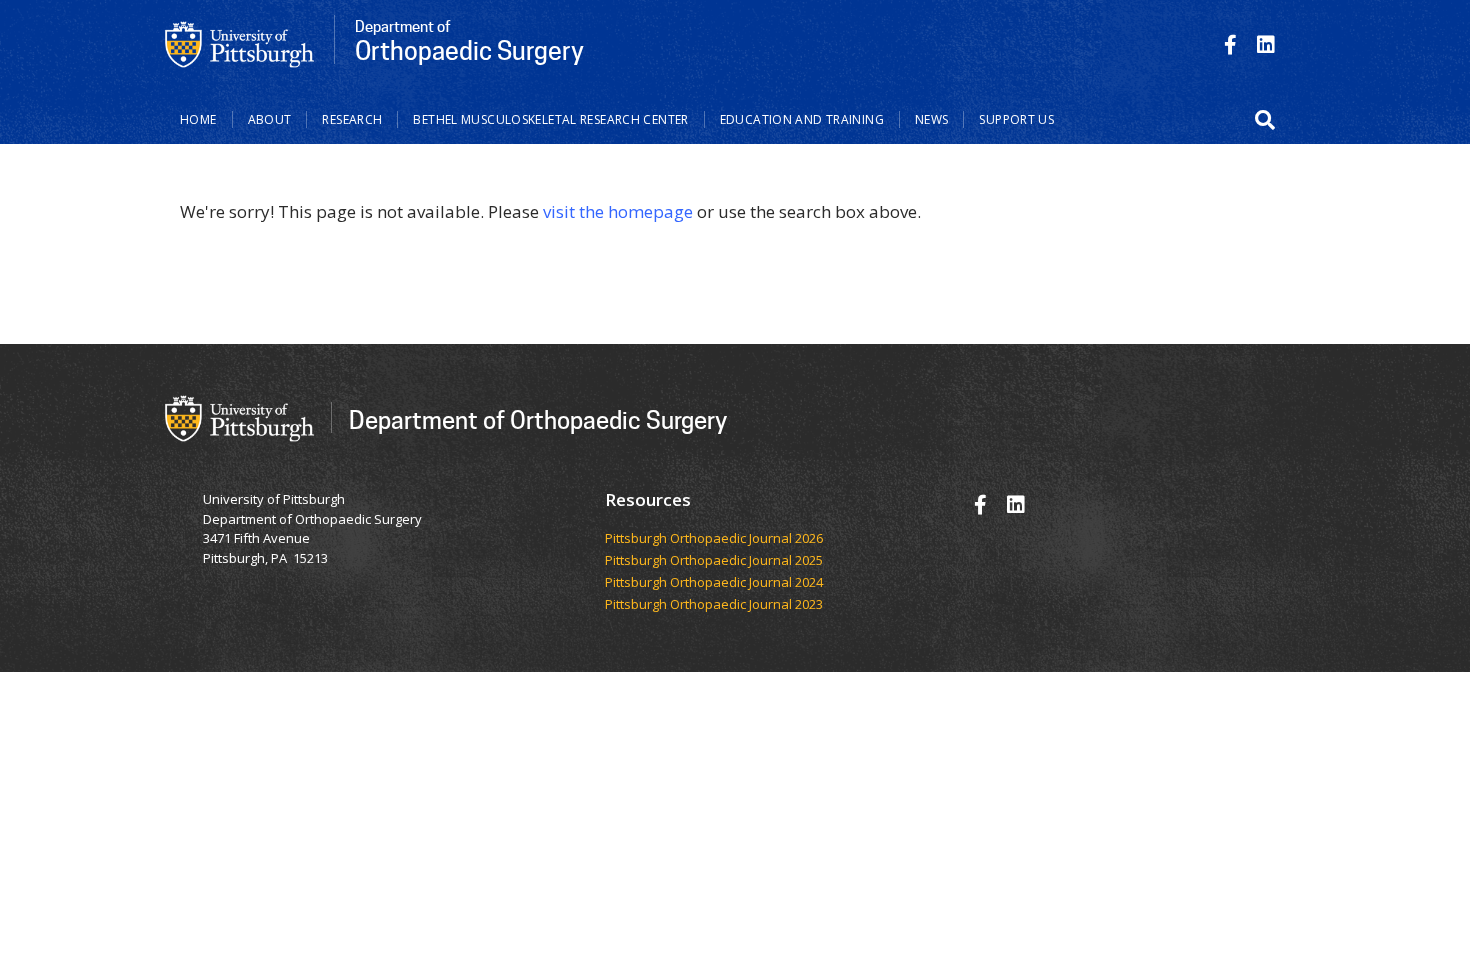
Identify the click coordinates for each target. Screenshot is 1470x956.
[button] (1265, 120)
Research (352, 119)
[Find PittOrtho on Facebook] (1230, 44)
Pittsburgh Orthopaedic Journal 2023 (714, 605)
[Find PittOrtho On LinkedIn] (1266, 44)
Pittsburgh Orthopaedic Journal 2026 (714, 539)
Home (198, 119)
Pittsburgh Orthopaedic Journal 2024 (714, 583)
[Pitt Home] (240, 43)
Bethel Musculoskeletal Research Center (550, 119)
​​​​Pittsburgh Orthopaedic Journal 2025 (714, 561)
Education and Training (802, 119)
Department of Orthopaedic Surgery (538, 419)
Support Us (1016, 119)
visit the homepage (618, 211)
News (932, 119)
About (270, 119)
